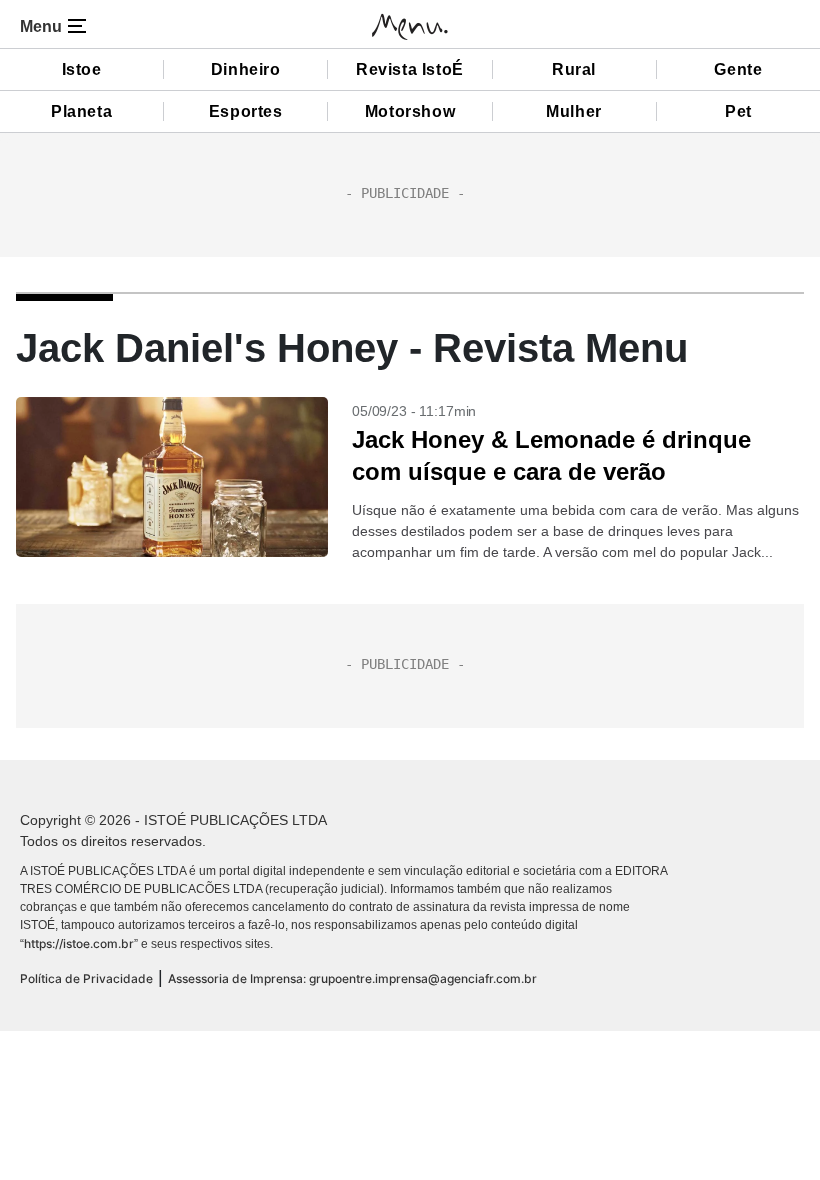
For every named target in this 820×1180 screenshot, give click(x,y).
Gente (738, 69)
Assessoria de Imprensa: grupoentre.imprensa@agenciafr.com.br (352, 978)
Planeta (81, 111)
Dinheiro (246, 69)
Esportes (246, 111)
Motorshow (410, 111)
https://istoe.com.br (79, 943)
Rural (574, 69)
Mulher (574, 111)
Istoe (82, 69)
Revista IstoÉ (410, 69)
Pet (738, 111)
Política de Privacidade (86, 978)
